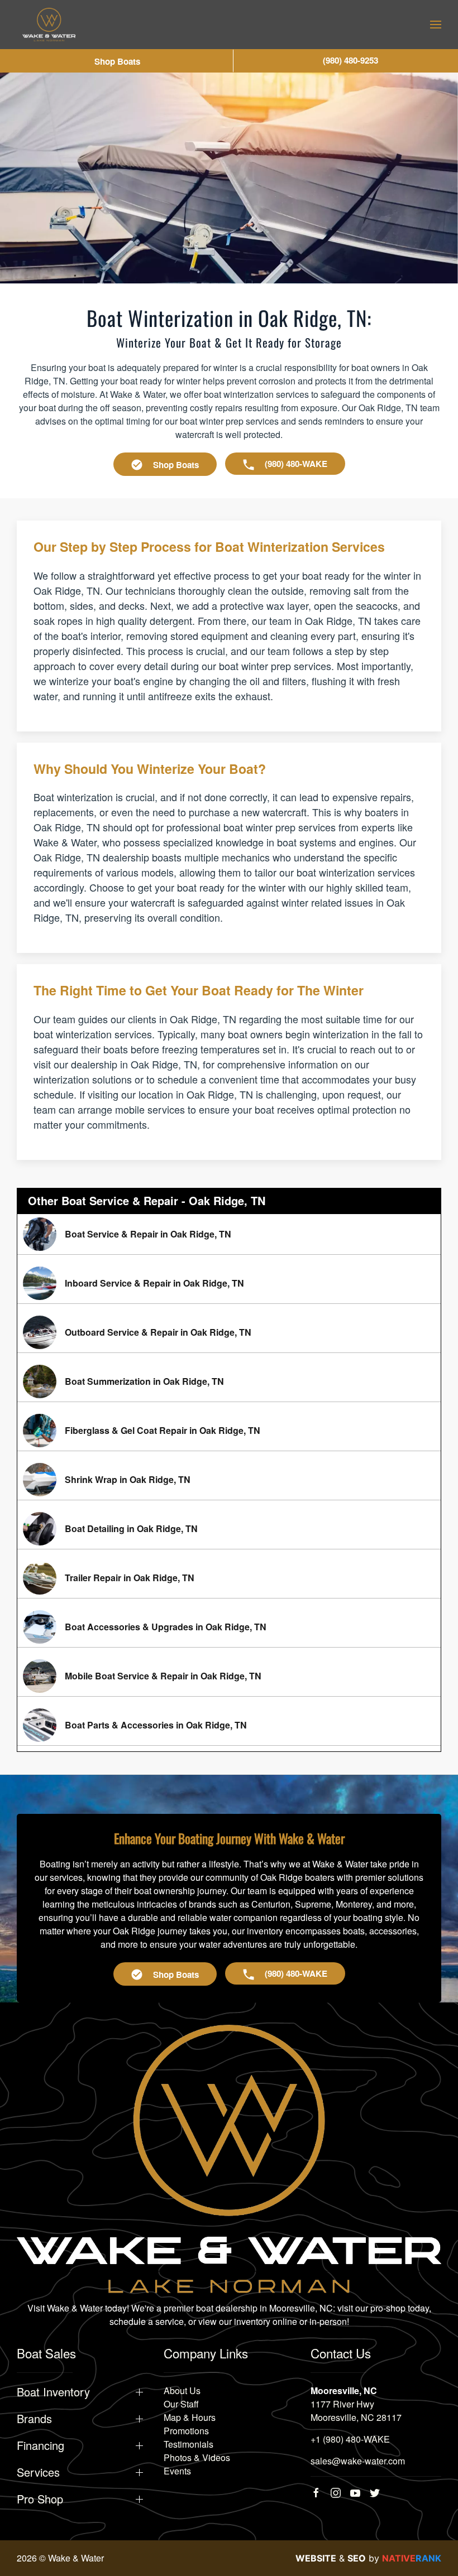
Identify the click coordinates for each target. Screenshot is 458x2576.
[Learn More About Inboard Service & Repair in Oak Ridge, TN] (229, 1283)
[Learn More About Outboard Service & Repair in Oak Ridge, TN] (229, 1332)
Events (177, 2471)
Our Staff (181, 2404)
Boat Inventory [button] (53, 2392)
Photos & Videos (197, 2457)
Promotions (186, 2431)
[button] (436, 25)
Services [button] (38, 2472)
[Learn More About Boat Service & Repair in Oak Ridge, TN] (229, 1234)
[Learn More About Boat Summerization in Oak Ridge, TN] (229, 1381)
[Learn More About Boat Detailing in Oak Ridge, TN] (229, 1529)
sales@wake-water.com (358, 2461)
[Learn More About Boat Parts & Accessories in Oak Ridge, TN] (229, 1725)
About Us (182, 2390)
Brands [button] (34, 2419)
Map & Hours (190, 2417)
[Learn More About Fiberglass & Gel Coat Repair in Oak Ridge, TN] (229, 1431)
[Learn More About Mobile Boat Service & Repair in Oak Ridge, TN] (229, 1676)
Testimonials (189, 2444)
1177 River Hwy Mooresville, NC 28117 (356, 2411)
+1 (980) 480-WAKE (350, 2439)
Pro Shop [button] (40, 2499)
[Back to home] (49, 25)
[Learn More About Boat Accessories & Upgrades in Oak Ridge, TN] (229, 1627)
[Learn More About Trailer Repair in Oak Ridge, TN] (229, 1578)
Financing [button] (40, 2445)
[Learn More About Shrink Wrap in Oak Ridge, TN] (229, 1480)
